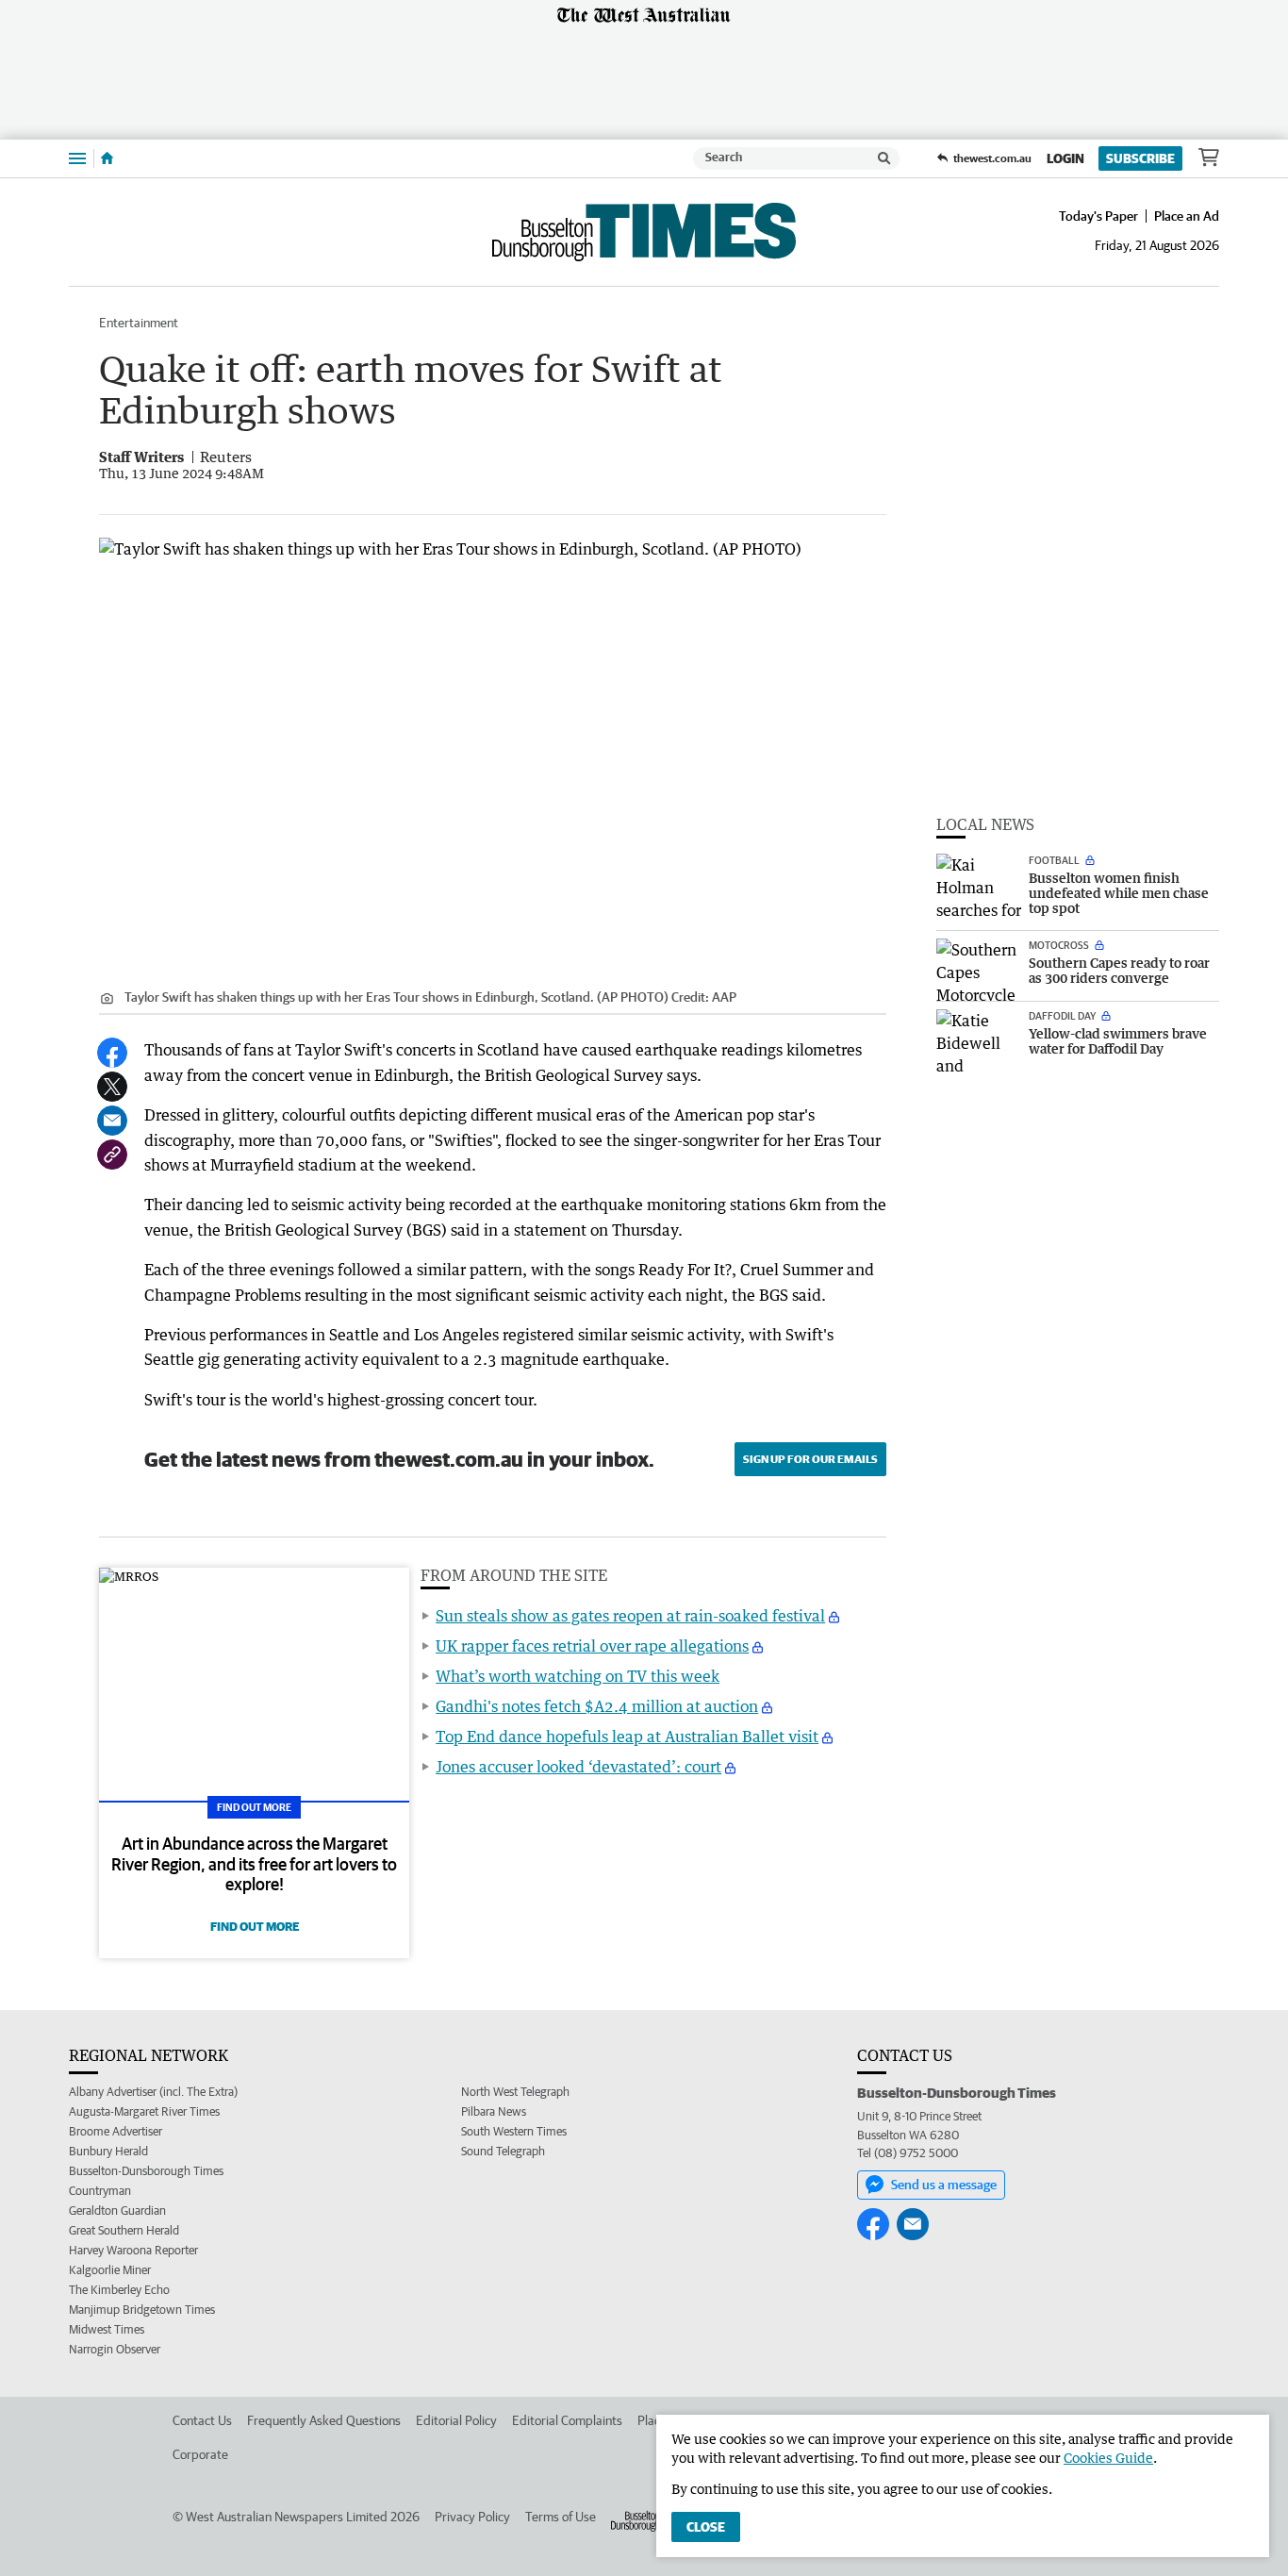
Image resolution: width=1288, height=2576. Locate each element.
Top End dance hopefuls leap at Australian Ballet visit (627, 1737)
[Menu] (77, 158)
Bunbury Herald (108, 2151)
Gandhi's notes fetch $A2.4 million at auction (597, 1706)
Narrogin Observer (115, 2349)
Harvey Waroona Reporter (133, 2250)
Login (1065, 158)
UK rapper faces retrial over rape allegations (592, 1646)
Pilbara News (494, 2111)
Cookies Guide (1108, 2458)
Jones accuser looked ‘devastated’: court (578, 1767)
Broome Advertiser (116, 2131)
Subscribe (1140, 158)
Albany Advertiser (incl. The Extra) (153, 2092)
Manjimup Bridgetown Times (142, 2310)
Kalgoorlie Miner (110, 2270)
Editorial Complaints (567, 2420)
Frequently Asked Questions (324, 2420)
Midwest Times (107, 2329)
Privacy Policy (472, 2517)
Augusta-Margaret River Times (144, 2111)
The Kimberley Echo (119, 2290)
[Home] (107, 158)
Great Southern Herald (124, 2230)
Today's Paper (1098, 216)
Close (706, 2527)
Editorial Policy (456, 2420)
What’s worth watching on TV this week (578, 1676)
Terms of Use (561, 2517)
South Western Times (514, 2131)
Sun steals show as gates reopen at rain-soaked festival (630, 1616)
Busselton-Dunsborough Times (146, 2171)
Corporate (200, 2454)
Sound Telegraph (503, 2151)
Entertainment (139, 323)
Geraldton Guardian (117, 2210)
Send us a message (944, 2185)
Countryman (100, 2191)
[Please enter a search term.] (884, 158)
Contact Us (202, 2420)
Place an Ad (1187, 216)
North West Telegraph (515, 2092)
